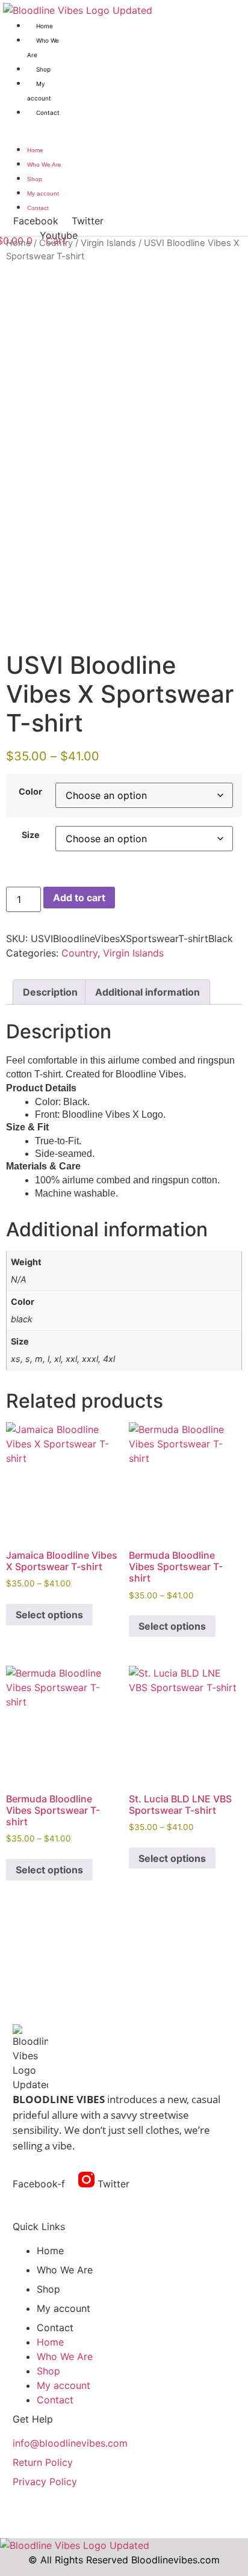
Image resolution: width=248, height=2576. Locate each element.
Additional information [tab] (147, 992)
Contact (48, 112)
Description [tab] (50, 992)
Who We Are (44, 165)
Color (30, 792)
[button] (33, 126)
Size (31, 835)
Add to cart (79, 898)
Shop (43, 69)
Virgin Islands (108, 243)
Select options (49, 1615)
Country (56, 243)
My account (43, 193)
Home (45, 26)
